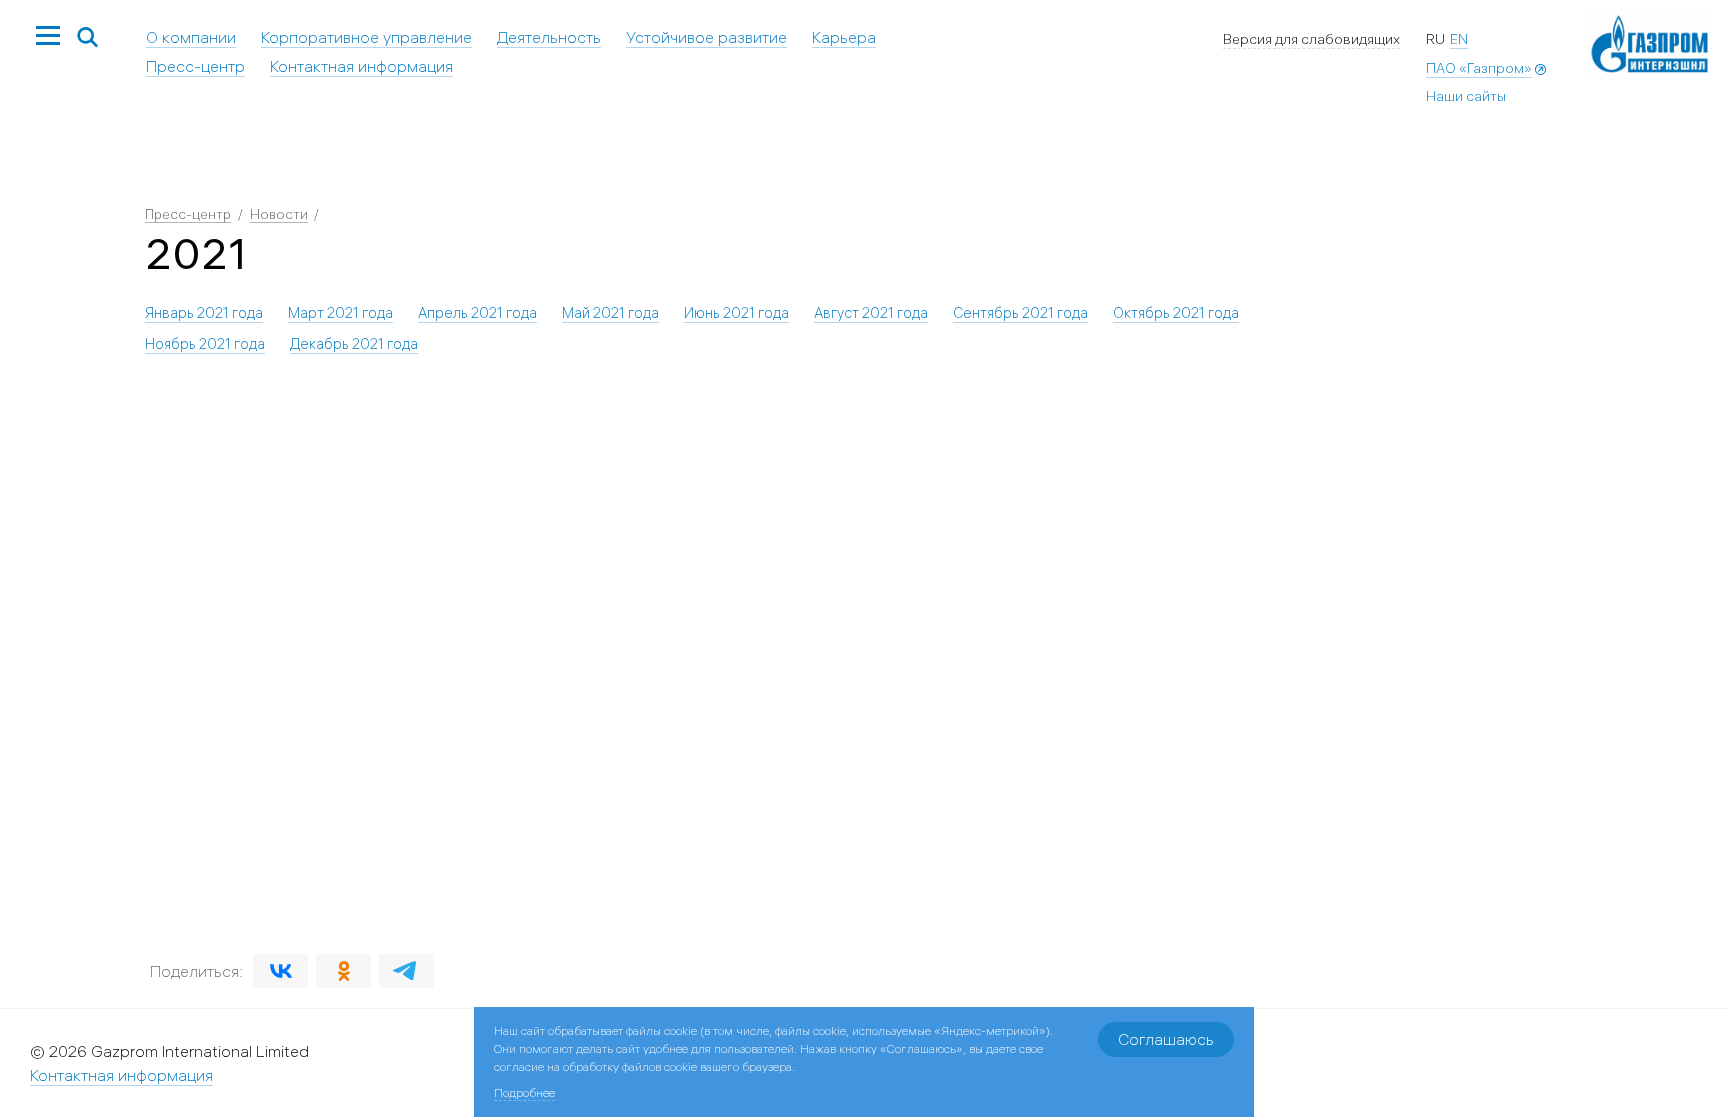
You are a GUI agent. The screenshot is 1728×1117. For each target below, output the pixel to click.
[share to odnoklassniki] (343, 971)
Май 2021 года (610, 313)
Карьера (844, 37)
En (1459, 39)
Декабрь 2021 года (354, 344)
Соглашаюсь (1166, 1039)
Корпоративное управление (366, 37)
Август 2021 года (871, 313)
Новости (279, 214)
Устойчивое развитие (706, 37)
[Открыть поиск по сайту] (88, 38)
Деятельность (549, 37)
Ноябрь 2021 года (205, 344)
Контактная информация (361, 66)
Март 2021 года (340, 313)
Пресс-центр (195, 66)
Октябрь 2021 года (1176, 313)
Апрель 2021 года (477, 313)
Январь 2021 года (204, 313)
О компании (191, 37)
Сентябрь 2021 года (1020, 313)
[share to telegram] (406, 971)
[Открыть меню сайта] (48, 37)
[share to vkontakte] (280, 971)
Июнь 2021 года (736, 313)
